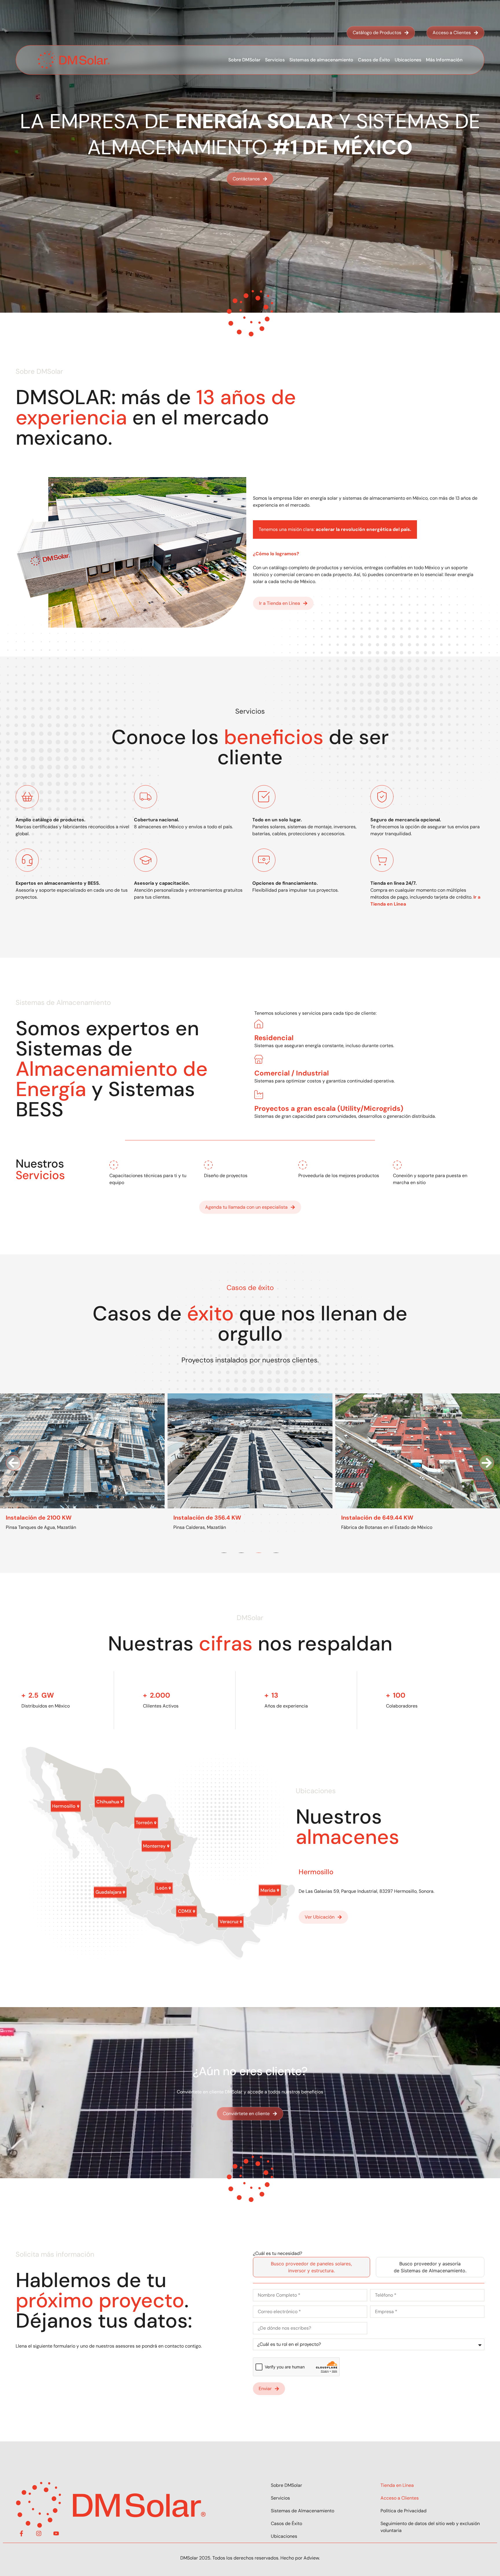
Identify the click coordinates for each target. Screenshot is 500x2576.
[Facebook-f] (21, 2533)
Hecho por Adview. (300, 2558)
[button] (13, 1463)
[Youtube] (56, 2533)
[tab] (311, 2267)
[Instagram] (39, 2533)
